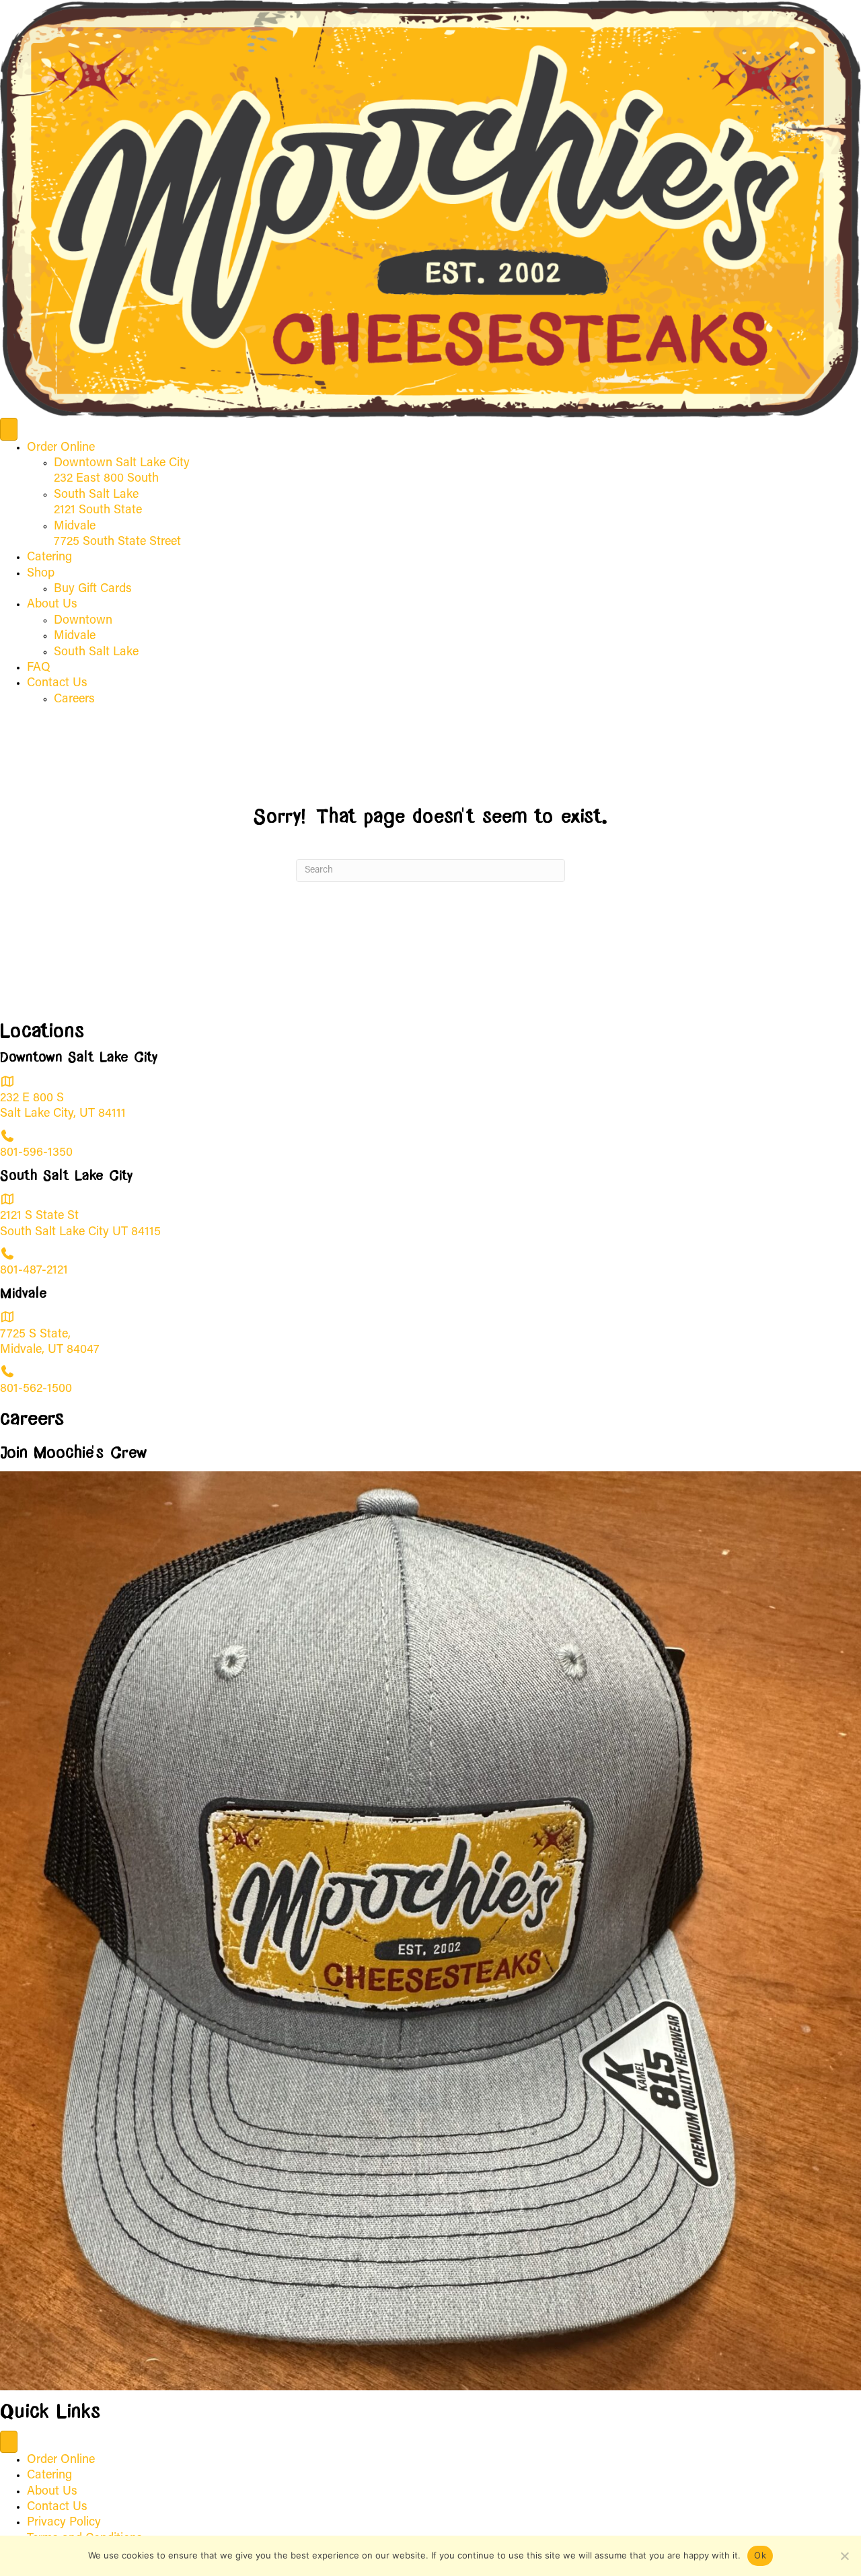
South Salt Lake (96, 653)
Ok (760, 2555)
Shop (41, 574)
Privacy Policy (64, 2523)
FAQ (39, 668)
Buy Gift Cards (93, 589)
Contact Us (57, 684)
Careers (74, 700)
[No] (844, 2556)
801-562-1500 (36, 1389)
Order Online (61, 448)
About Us (52, 605)
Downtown (83, 621)
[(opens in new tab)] (430, 1931)
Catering (49, 558)
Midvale (75, 636)
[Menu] (9, 429)
